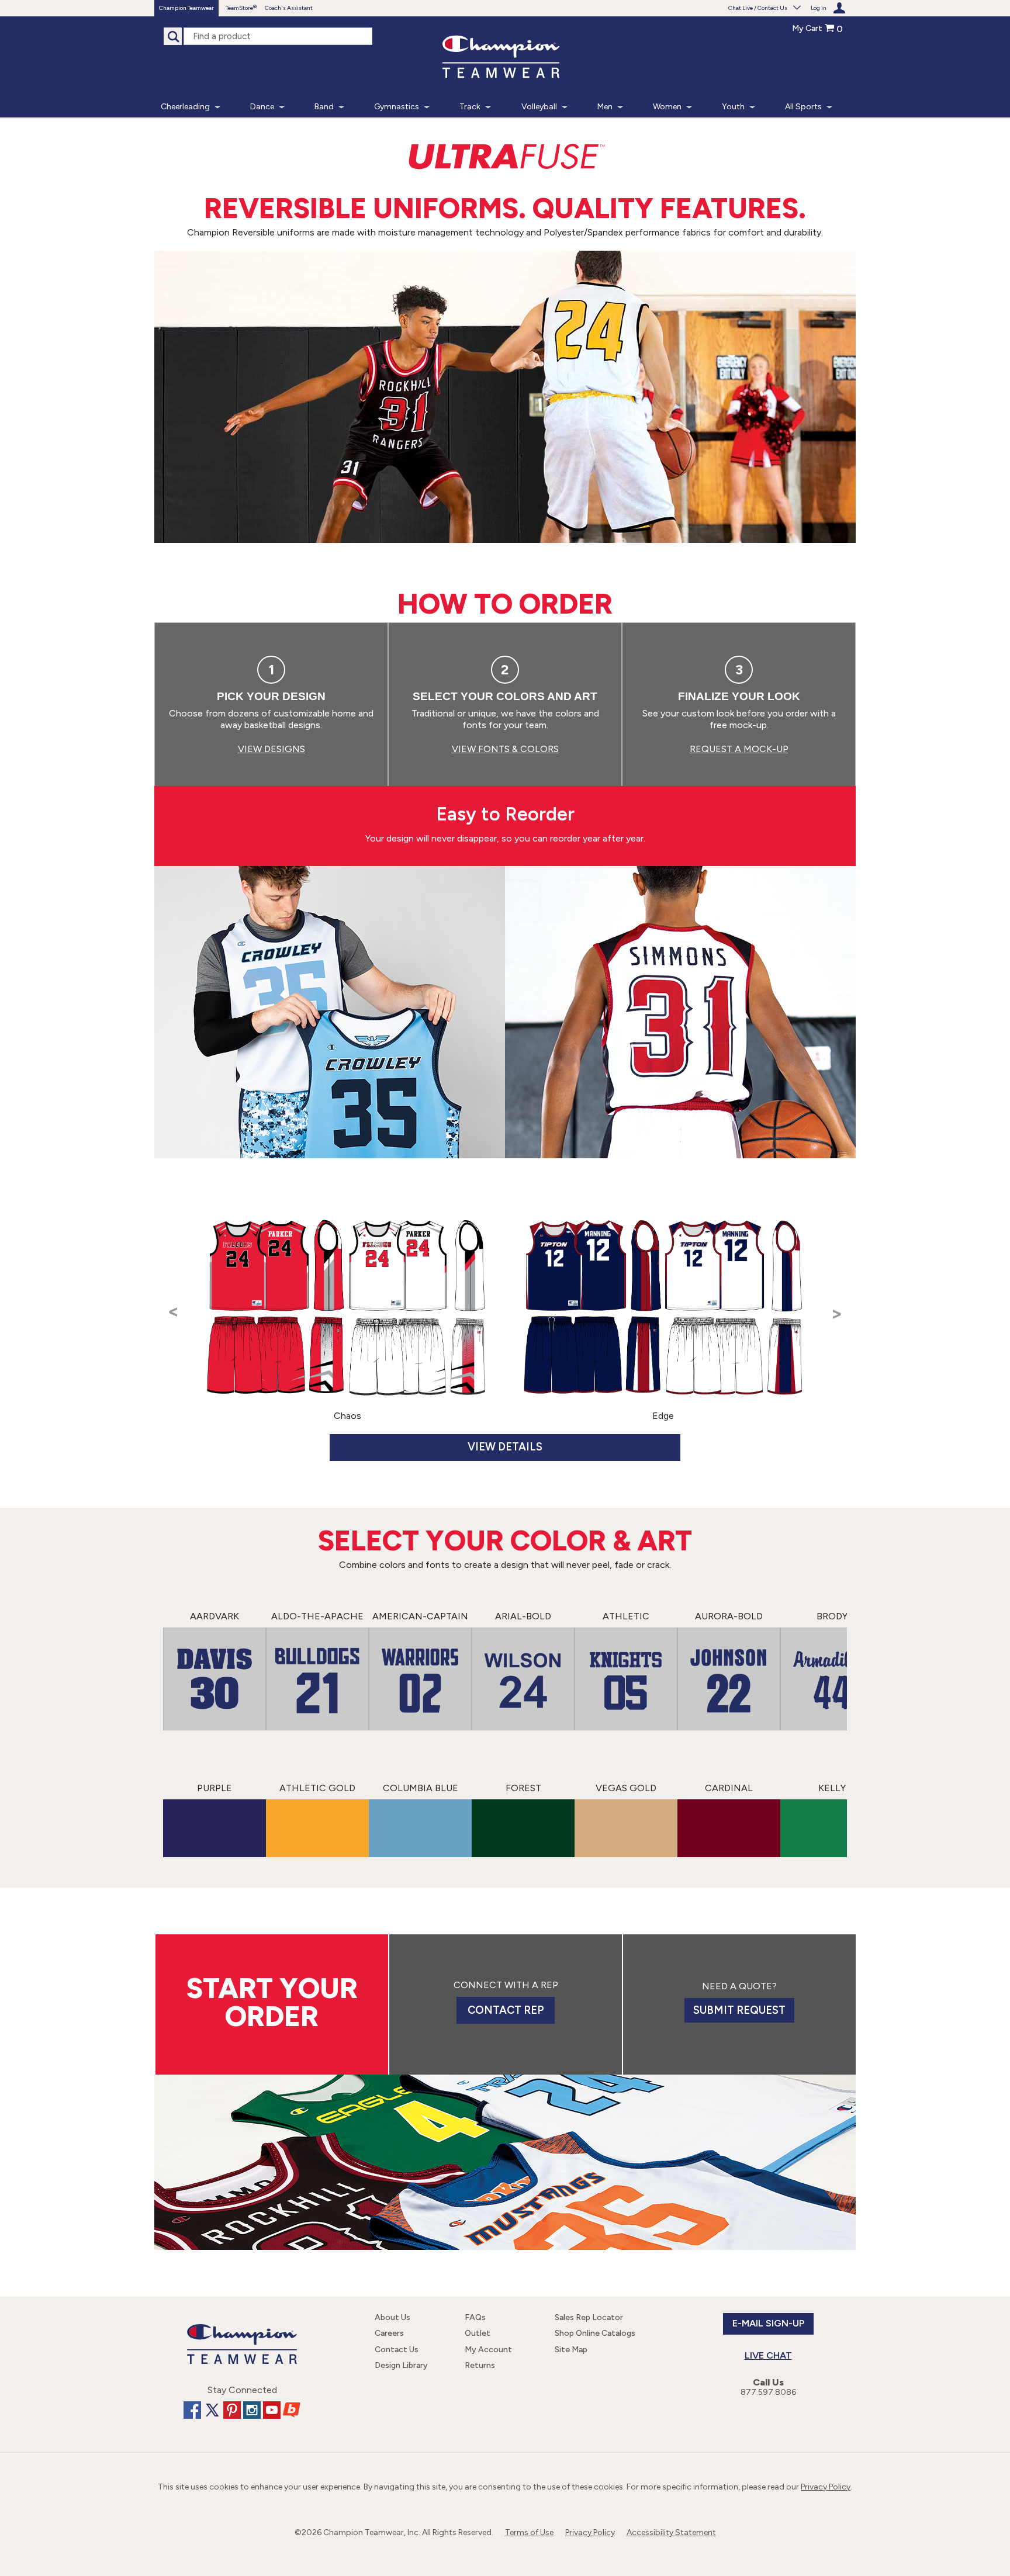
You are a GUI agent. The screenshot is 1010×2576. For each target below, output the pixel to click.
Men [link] (605, 107)
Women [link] (667, 107)
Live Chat (768, 2355)
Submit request (739, 2010)
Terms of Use (529, 2532)
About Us (392, 2317)
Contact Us (397, 2350)
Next (837, 1332)
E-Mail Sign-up (768, 2323)
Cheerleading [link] (185, 107)
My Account (488, 2350)
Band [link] (324, 107)
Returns (480, 2365)
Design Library (401, 2365)
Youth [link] (733, 107)
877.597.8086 (768, 2392)
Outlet (478, 2333)
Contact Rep (506, 2010)
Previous (173, 1332)
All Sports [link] (803, 107)
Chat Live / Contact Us (758, 8)
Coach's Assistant (289, 8)
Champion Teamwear (186, 8)
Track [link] (470, 107)
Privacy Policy (826, 2487)
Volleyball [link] (539, 107)
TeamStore (239, 8)
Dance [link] (262, 107)
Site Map (571, 2350)
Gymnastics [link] (397, 107)
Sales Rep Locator (589, 2317)
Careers (389, 2333)
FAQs (475, 2317)
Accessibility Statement (671, 2532)
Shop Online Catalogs (595, 2333)
